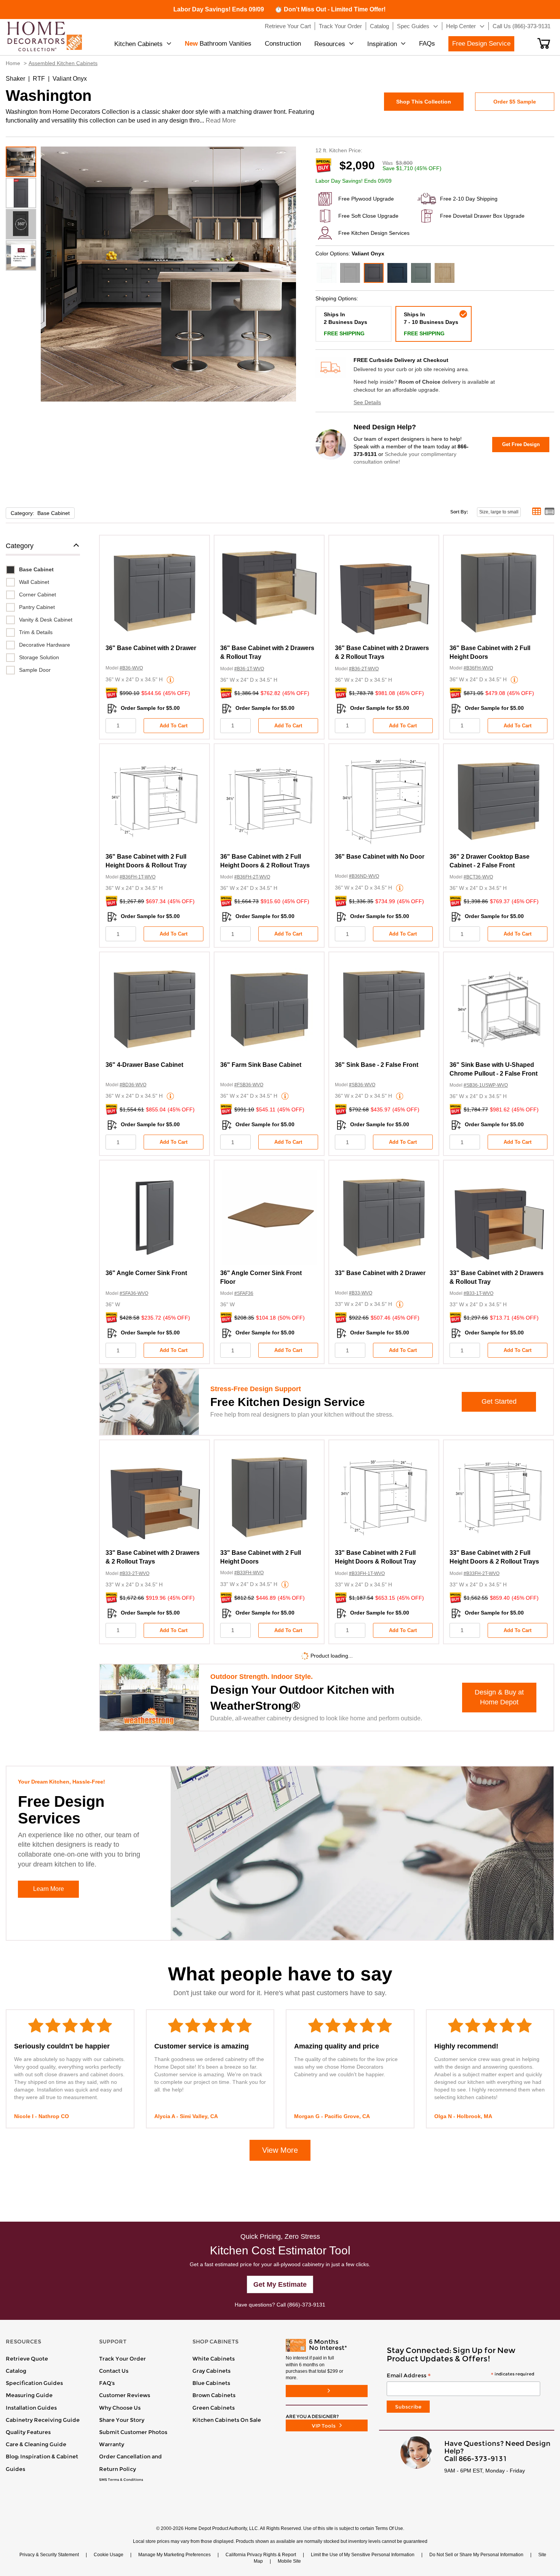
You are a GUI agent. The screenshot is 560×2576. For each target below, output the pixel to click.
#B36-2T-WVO (364, 669)
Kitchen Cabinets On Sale (227, 2420)
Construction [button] (283, 44)
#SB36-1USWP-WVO (486, 1085)
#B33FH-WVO (249, 1573)
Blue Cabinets (211, 2383)
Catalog (16, 2371)
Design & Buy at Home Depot (499, 1697)
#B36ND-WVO (364, 876)
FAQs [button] (427, 44)
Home (13, 63)
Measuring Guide (29, 2395)
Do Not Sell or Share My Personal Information (476, 2555)
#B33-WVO (361, 1293)
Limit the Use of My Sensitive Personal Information (363, 2555)
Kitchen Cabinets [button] (138, 44)
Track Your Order (122, 2359)
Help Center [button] (461, 26)
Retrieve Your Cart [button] (288, 26)
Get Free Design (521, 444)
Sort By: (459, 512)
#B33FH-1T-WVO (367, 1573)
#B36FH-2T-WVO (252, 877)
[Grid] (537, 512)
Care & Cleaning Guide (36, 2444)
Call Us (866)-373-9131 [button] (522, 26)
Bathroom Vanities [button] (218, 44)
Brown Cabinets (214, 2395)
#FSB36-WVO (249, 1085)
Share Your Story (122, 2420)
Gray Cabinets (211, 2371)
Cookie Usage (109, 2555)
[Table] (550, 512)
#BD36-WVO (133, 1085)
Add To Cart (174, 726)
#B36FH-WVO (478, 668)
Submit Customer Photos (133, 2432)
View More (280, 2150)
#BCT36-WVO (478, 877)
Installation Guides (31, 2408)
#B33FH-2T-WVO (482, 1573)
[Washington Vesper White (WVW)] (326, 273)
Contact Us (114, 2371)
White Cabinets (214, 2359)
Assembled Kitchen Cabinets (63, 63)
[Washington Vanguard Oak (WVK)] (445, 273)
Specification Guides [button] (34, 2383)
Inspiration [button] (382, 44)
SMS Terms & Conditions (121, 2480)
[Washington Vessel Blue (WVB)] (397, 273)
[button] (544, 43)
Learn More (49, 1889)
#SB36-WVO (362, 1085)
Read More (221, 120)
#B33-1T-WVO (478, 1293)
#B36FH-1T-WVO (138, 877)
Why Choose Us (120, 2408)
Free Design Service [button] (481, 44)
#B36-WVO (131, 668)
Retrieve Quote (27, 2359)
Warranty (112, 2444)
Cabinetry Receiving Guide (43, 2420)
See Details (367, 402)
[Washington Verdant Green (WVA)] (421, 273)
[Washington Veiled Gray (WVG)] (350, 273)
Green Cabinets (214, 2408)
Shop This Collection (424, 102)
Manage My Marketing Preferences (174, 2555)
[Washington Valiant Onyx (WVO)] (374, 273)
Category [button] (20, 546)
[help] (170, 680)
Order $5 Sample (515, 102)
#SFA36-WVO (134, 1293)
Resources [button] (330, 44)
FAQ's (107, 2383)
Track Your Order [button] (340, 26)
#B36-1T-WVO (249, 669)
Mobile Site (289, 2561)
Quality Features (28, 2432)
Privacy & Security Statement (49, 2555)
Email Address (460, 2376)
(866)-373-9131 (306, 2305)
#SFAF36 (244, 1293)
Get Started (499, 1401)
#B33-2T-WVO (134, 1573)
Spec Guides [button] (413, 26)
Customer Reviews (125, 2395)
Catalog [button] (379, 26)
